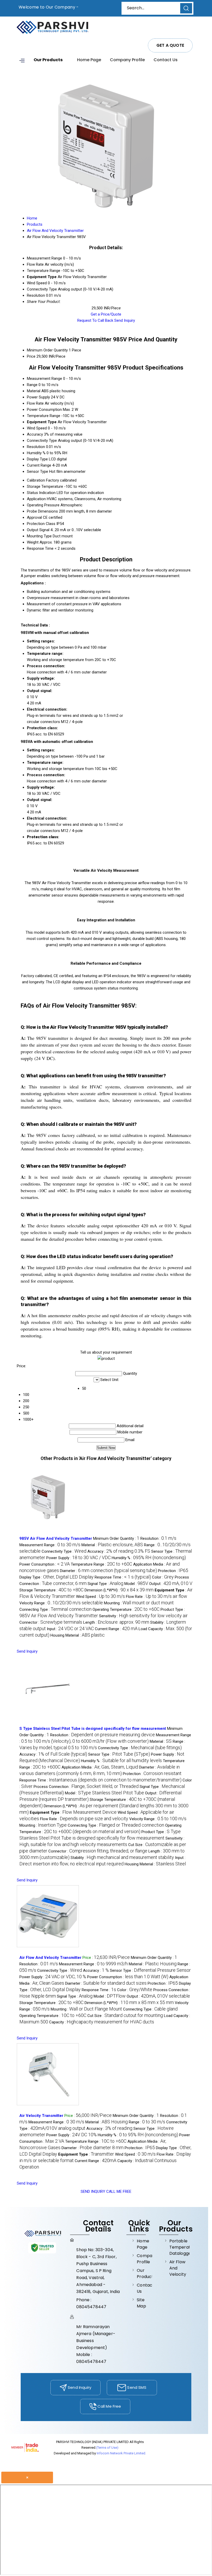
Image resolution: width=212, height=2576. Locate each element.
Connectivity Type (42, 441)
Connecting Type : (55, 1609)
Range (32, 385)
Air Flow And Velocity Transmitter (50, 1958)
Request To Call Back (95, 320)
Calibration (36, 480)
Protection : (173, 1571)
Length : (116, 1622)
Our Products (48, 60)
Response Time (40, 548)
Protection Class (41, 524)
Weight (33, 542)
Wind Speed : (100, 1597)
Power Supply (38, 397)
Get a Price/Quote (106, 314)
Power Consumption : (45, 1564)
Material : (112, 1545)
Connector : (51, 1622)
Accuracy (35, 434)
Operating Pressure (43, 505)
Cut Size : (125, 2016)
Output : (171, 1584)
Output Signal (38, 530)
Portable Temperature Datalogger (180, 2247)
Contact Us (166, 60)
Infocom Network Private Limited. (121, 2453)
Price (31, 356)
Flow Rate (35, 403)
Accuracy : (119, 1551)
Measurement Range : (50, 1545)
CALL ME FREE (119, 2192)
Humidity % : (149, 1558)
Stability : (122, 1858)
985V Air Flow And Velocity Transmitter (56, 1538)
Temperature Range (44, 416)
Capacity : (102, 2022)
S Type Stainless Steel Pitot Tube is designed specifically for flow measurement (93, 1729)
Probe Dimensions (42, 511)
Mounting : (139, 1603)
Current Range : (116, 1629)
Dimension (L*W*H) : (119, 1590)
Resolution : (158, 1538)
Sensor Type (37, 472)
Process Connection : (86, 1787)
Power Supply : (78, 1558)
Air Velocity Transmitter (41, 2116)
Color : (163, 1577)
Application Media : (100, 1767)
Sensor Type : (119, 1754)
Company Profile (127, 60)
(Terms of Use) (107, 2448)
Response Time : (123, 1577)
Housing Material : (78, 1635)
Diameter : (108, 1571)
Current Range (39, 465)
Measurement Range (44, 379)
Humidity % (36, 453)
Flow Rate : (157, 1597)
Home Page (89, 60)
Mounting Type (39, 536)
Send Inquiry (125, 320)
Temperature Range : (101, 1564)
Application (36, 499)
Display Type (37, 459)
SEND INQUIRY (93, 2192)
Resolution (36, 447)
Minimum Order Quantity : (116, 1538)
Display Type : (56, 1577)
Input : (70, 1629)
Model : (136, 1584)
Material (34, 391)
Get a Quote (170, 45)
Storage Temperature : (51, 1590)
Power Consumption (44, 410)
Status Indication (41, 493)
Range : (147, 2122)
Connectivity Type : (64, 1551)
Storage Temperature (45, 486)
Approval (34, 517)
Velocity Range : (61, 1603)
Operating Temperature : (126, 1609)
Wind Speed (37, 428)
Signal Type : (105, 1584)
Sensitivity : (143, 1616)
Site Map (141, 2303)
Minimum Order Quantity (47, 350)
